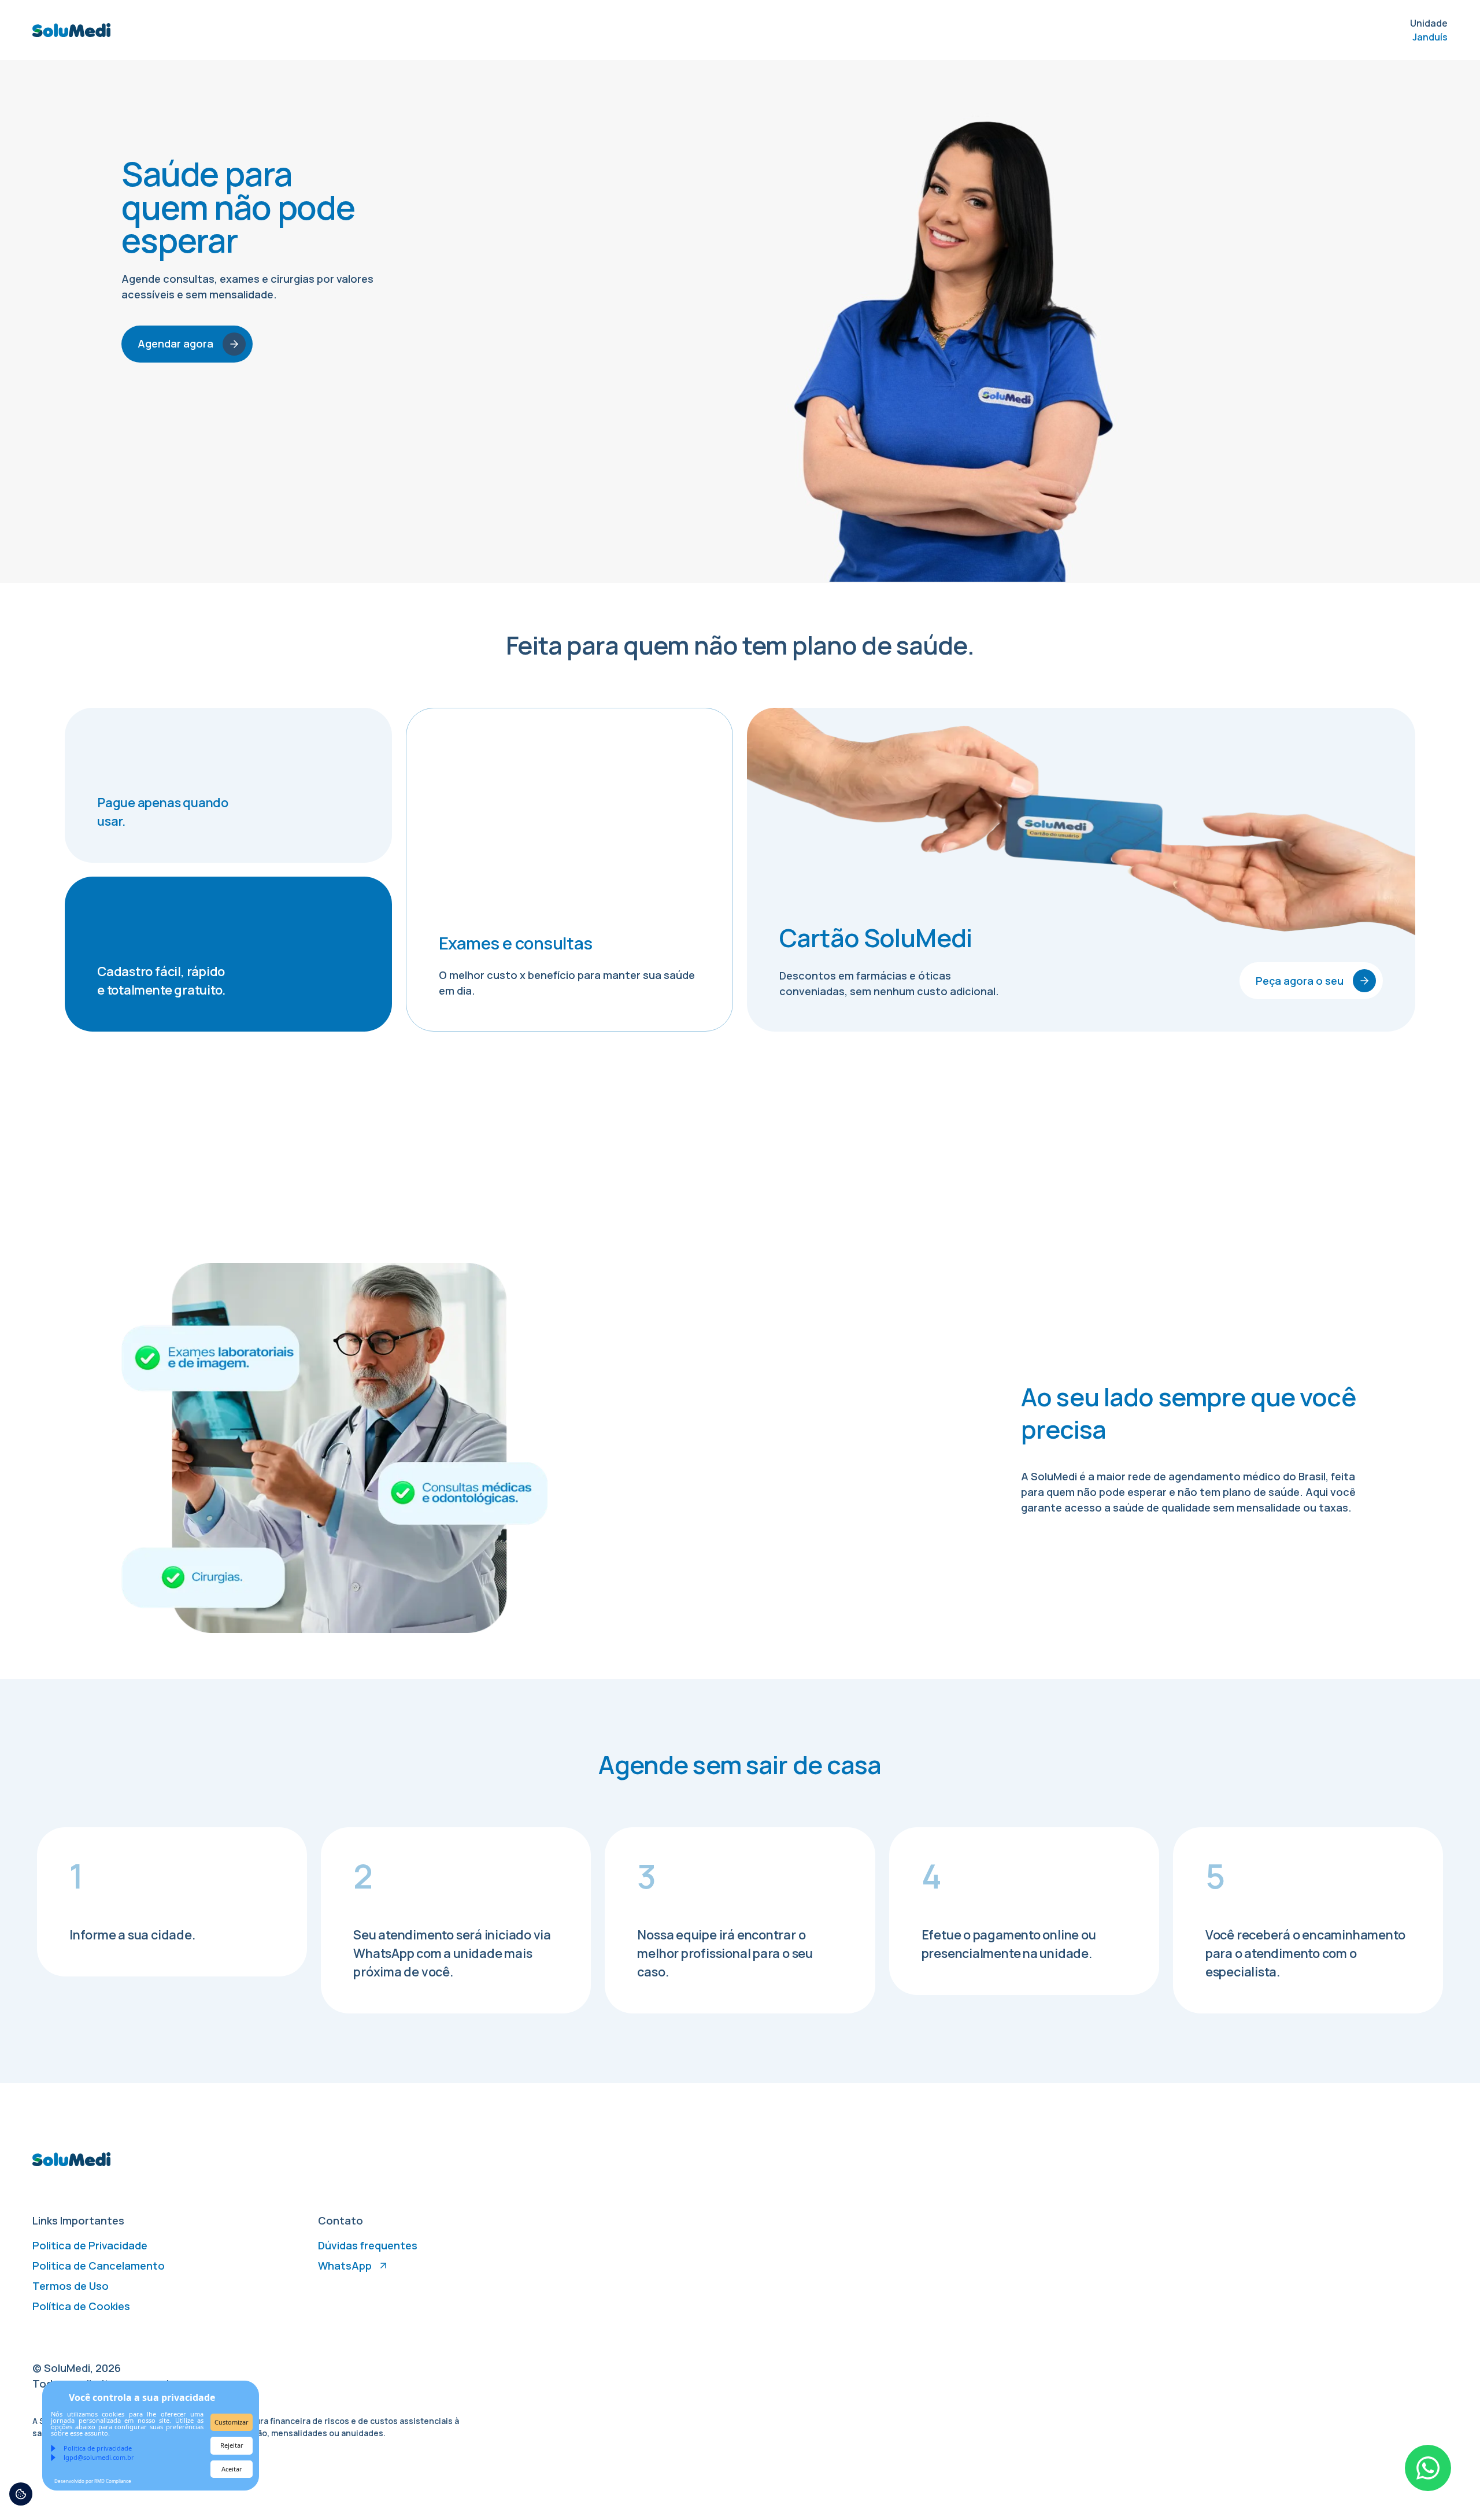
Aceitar (232, 2469)
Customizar (232, 2422)
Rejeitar (232, 2445)
